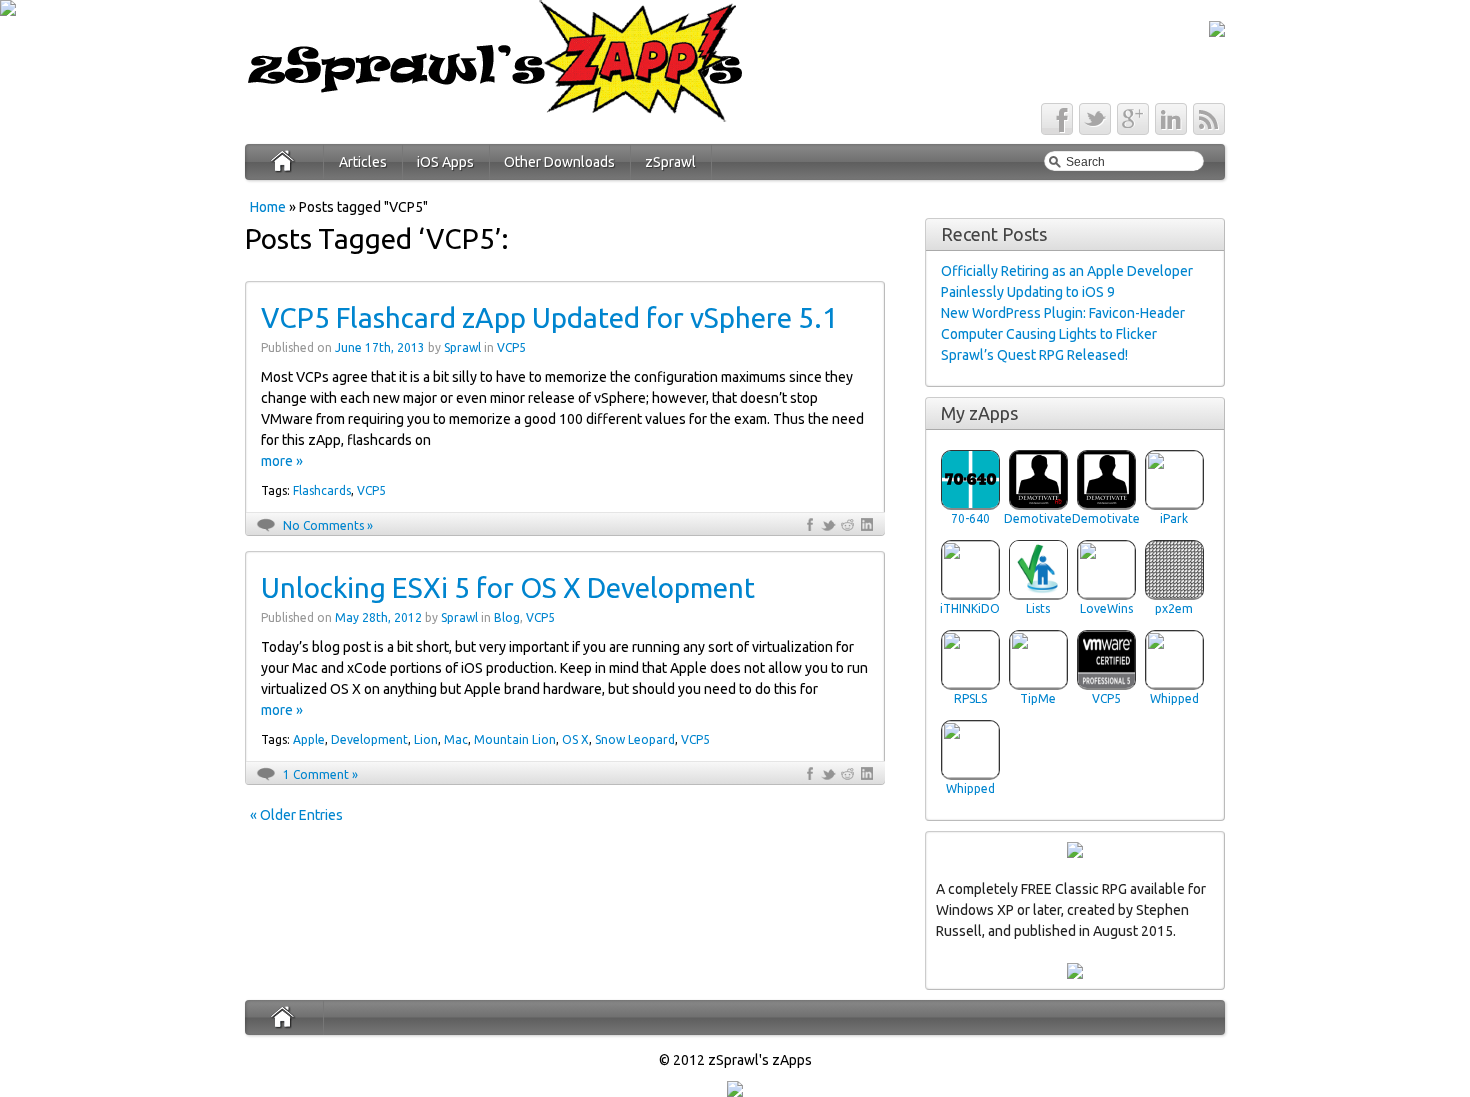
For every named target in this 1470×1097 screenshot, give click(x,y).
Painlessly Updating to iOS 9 (1028, 292)
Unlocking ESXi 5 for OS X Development (508, 587)
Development (369, 739)
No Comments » (328, 525)
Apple (309, 739)
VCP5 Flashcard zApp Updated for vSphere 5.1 (549, 317)
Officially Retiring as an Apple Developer (1067, 271)
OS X (575, 739)
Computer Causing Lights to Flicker (1049, 334)
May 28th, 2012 (378, 617)
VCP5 (511, 347)
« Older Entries (296, 815)
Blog (507, 617)
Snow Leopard (635, 739)
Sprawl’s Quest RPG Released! (1034, 355)
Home (268, 207)
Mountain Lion (515, 739)
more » (282, 461)
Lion (426, 739)
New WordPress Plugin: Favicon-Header (1063, 313)
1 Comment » (320, 774)
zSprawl (670, 162)
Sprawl (462, 347)
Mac (456, 739)
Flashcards (322, 490)
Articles (363, 162)
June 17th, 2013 (380, 347)
